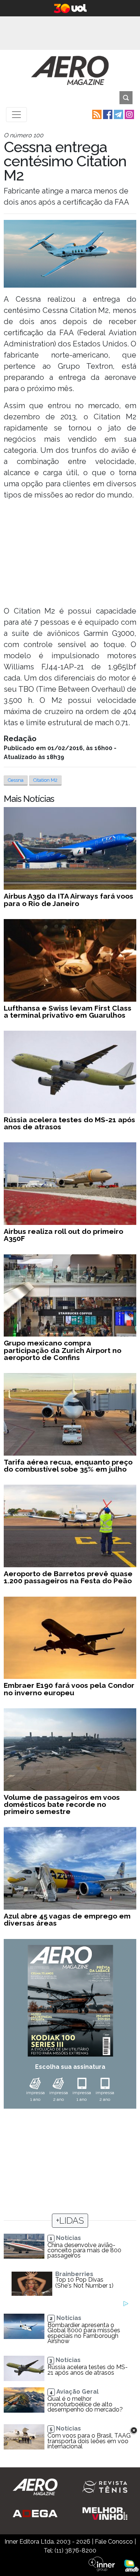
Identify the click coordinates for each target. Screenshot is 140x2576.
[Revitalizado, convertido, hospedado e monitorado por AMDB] (131, 2565)
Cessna (16, 780)
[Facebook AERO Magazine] (107, 114)
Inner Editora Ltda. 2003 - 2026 (47, 2542)
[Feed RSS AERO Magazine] (96, 114)
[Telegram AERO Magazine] (118, 114)
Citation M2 (45, 780)
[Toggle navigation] (16, 115)
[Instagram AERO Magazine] (129, 114)
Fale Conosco (114, 2542)
